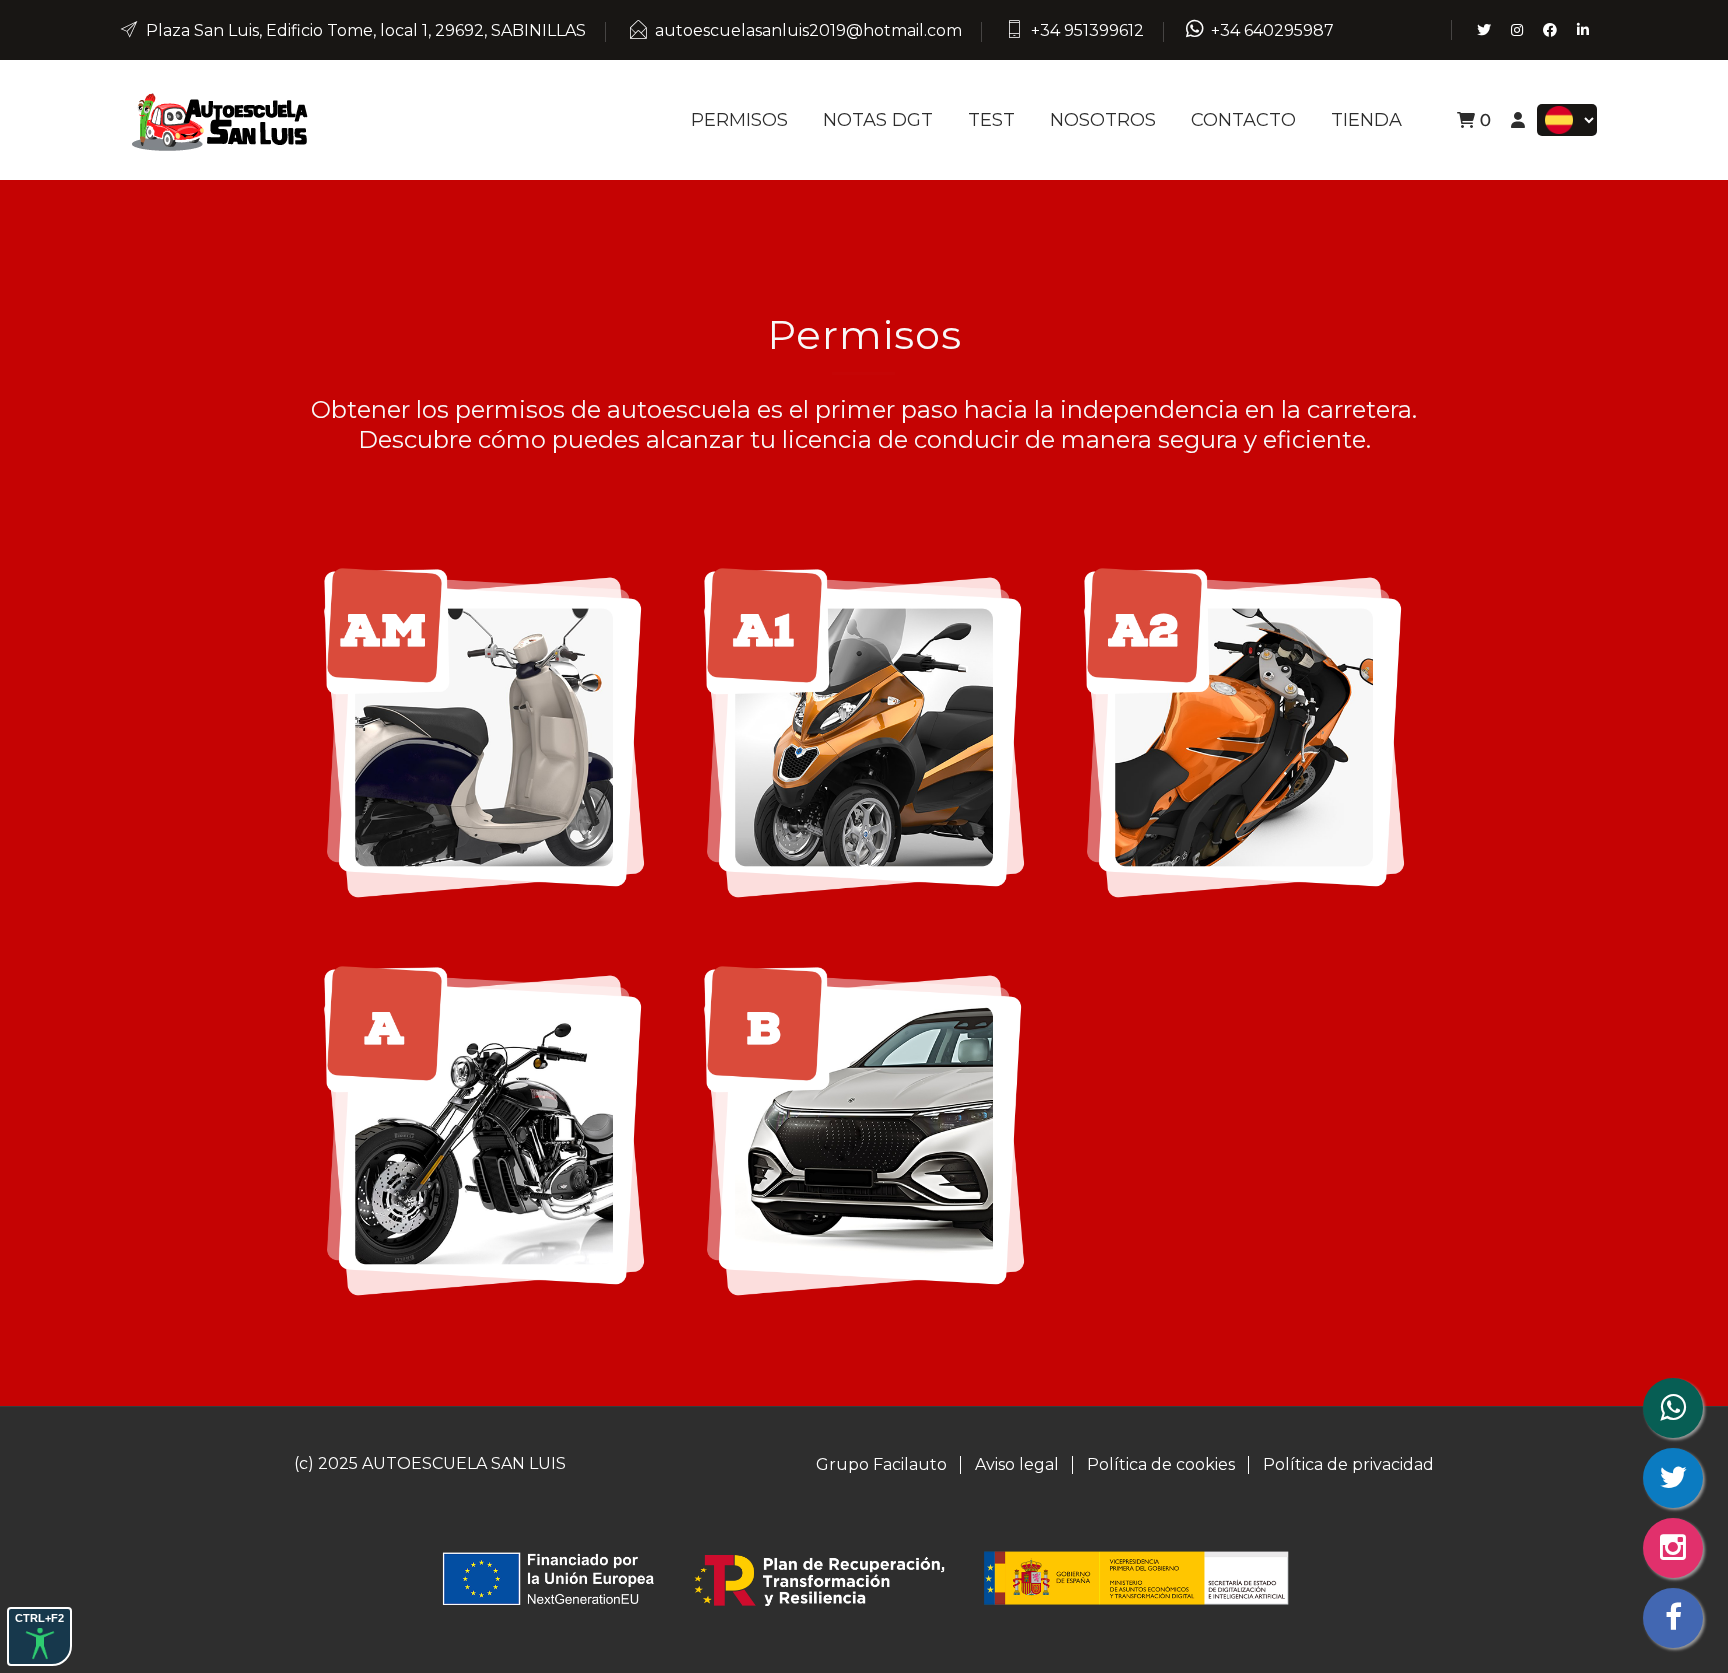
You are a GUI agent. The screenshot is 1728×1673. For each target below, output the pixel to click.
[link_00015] (864, 731)
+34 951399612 (1087, 30)
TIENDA (1366, 120)
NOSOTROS (1103, 120)
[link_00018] (864, 1129)
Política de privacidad (1348, 1464)
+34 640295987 (1272, 30)
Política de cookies (1161, 1464)
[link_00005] (219, 118)
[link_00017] (484, 1129)
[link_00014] (484, 731)
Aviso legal (1017, 1464)
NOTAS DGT (878, 120)
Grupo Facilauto (881, 1464)
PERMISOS (739, 120)
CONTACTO (1243, 120)
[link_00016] (1244, 731)
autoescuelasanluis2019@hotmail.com (808, 30)
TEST (991, 120)
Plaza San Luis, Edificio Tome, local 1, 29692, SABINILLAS (366, 30)
